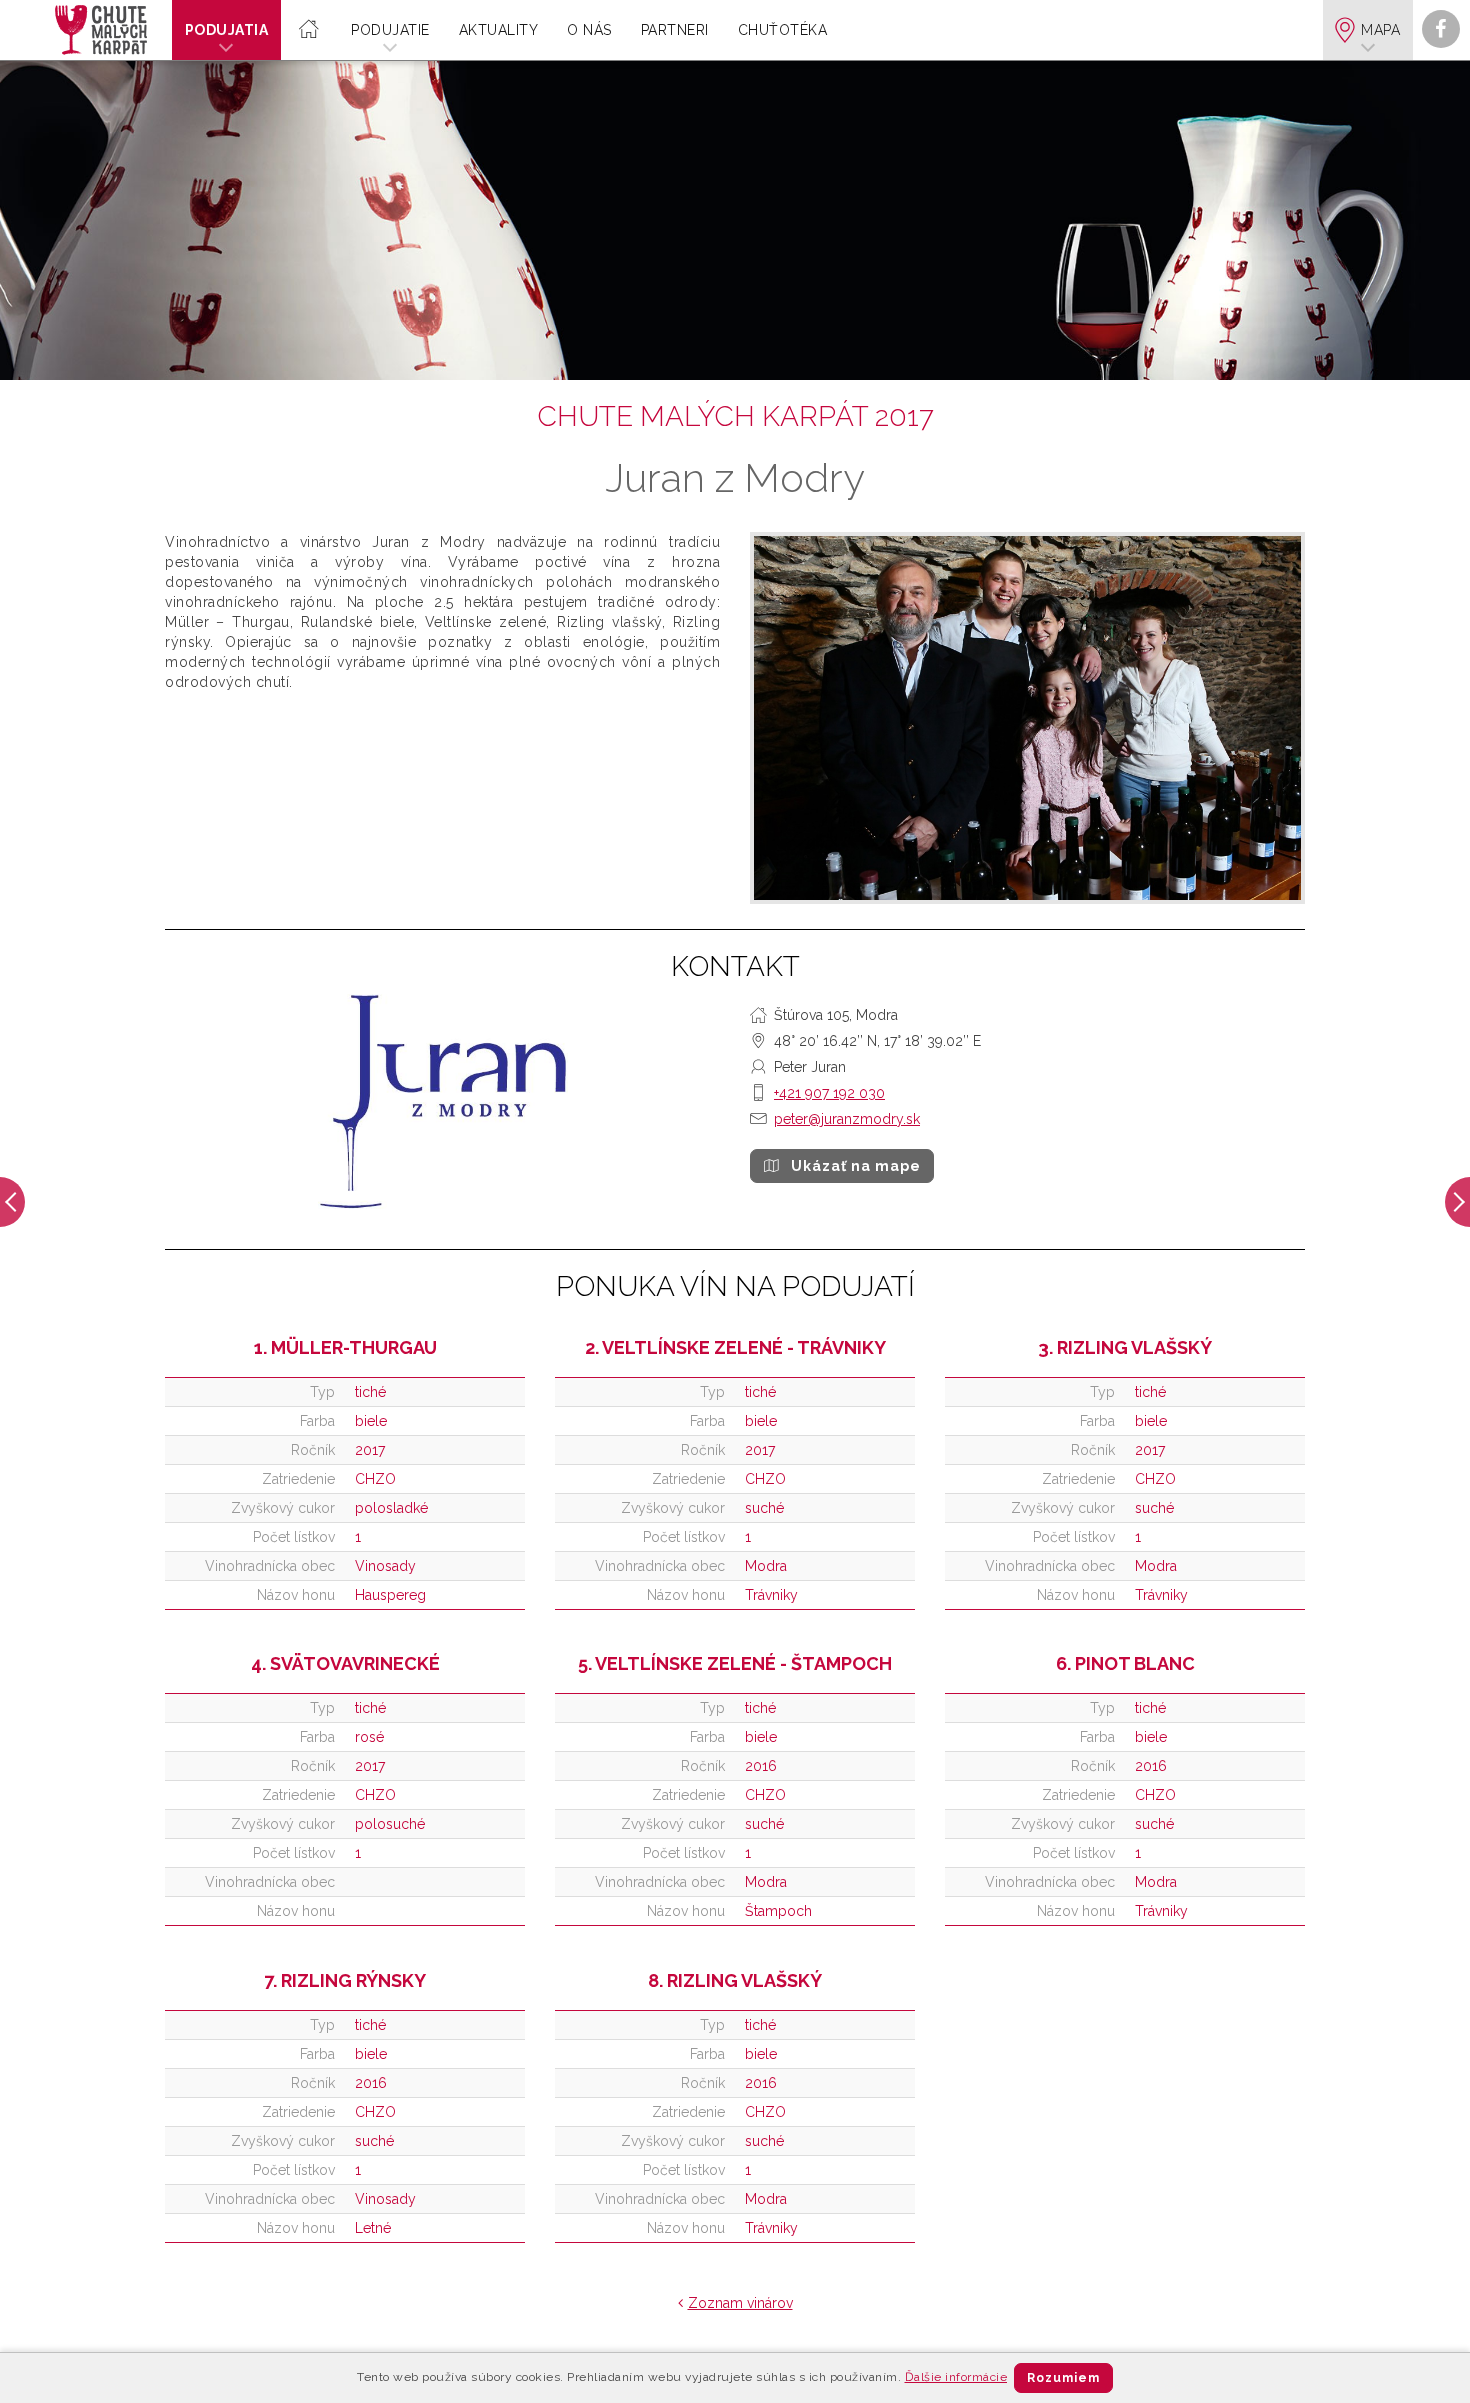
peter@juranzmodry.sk (847, 1119)
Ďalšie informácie (956, 2377)
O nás (589, 30)
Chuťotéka (783, 30)
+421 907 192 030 (829, 1093)
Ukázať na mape (856, 1166)
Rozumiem (1063, 2378)
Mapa (1380, 30)
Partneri (675, 30)
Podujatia (227, 30)
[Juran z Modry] (1027, 718)
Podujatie (390, 30)
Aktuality (499, 30)
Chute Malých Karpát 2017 (735, 416)
